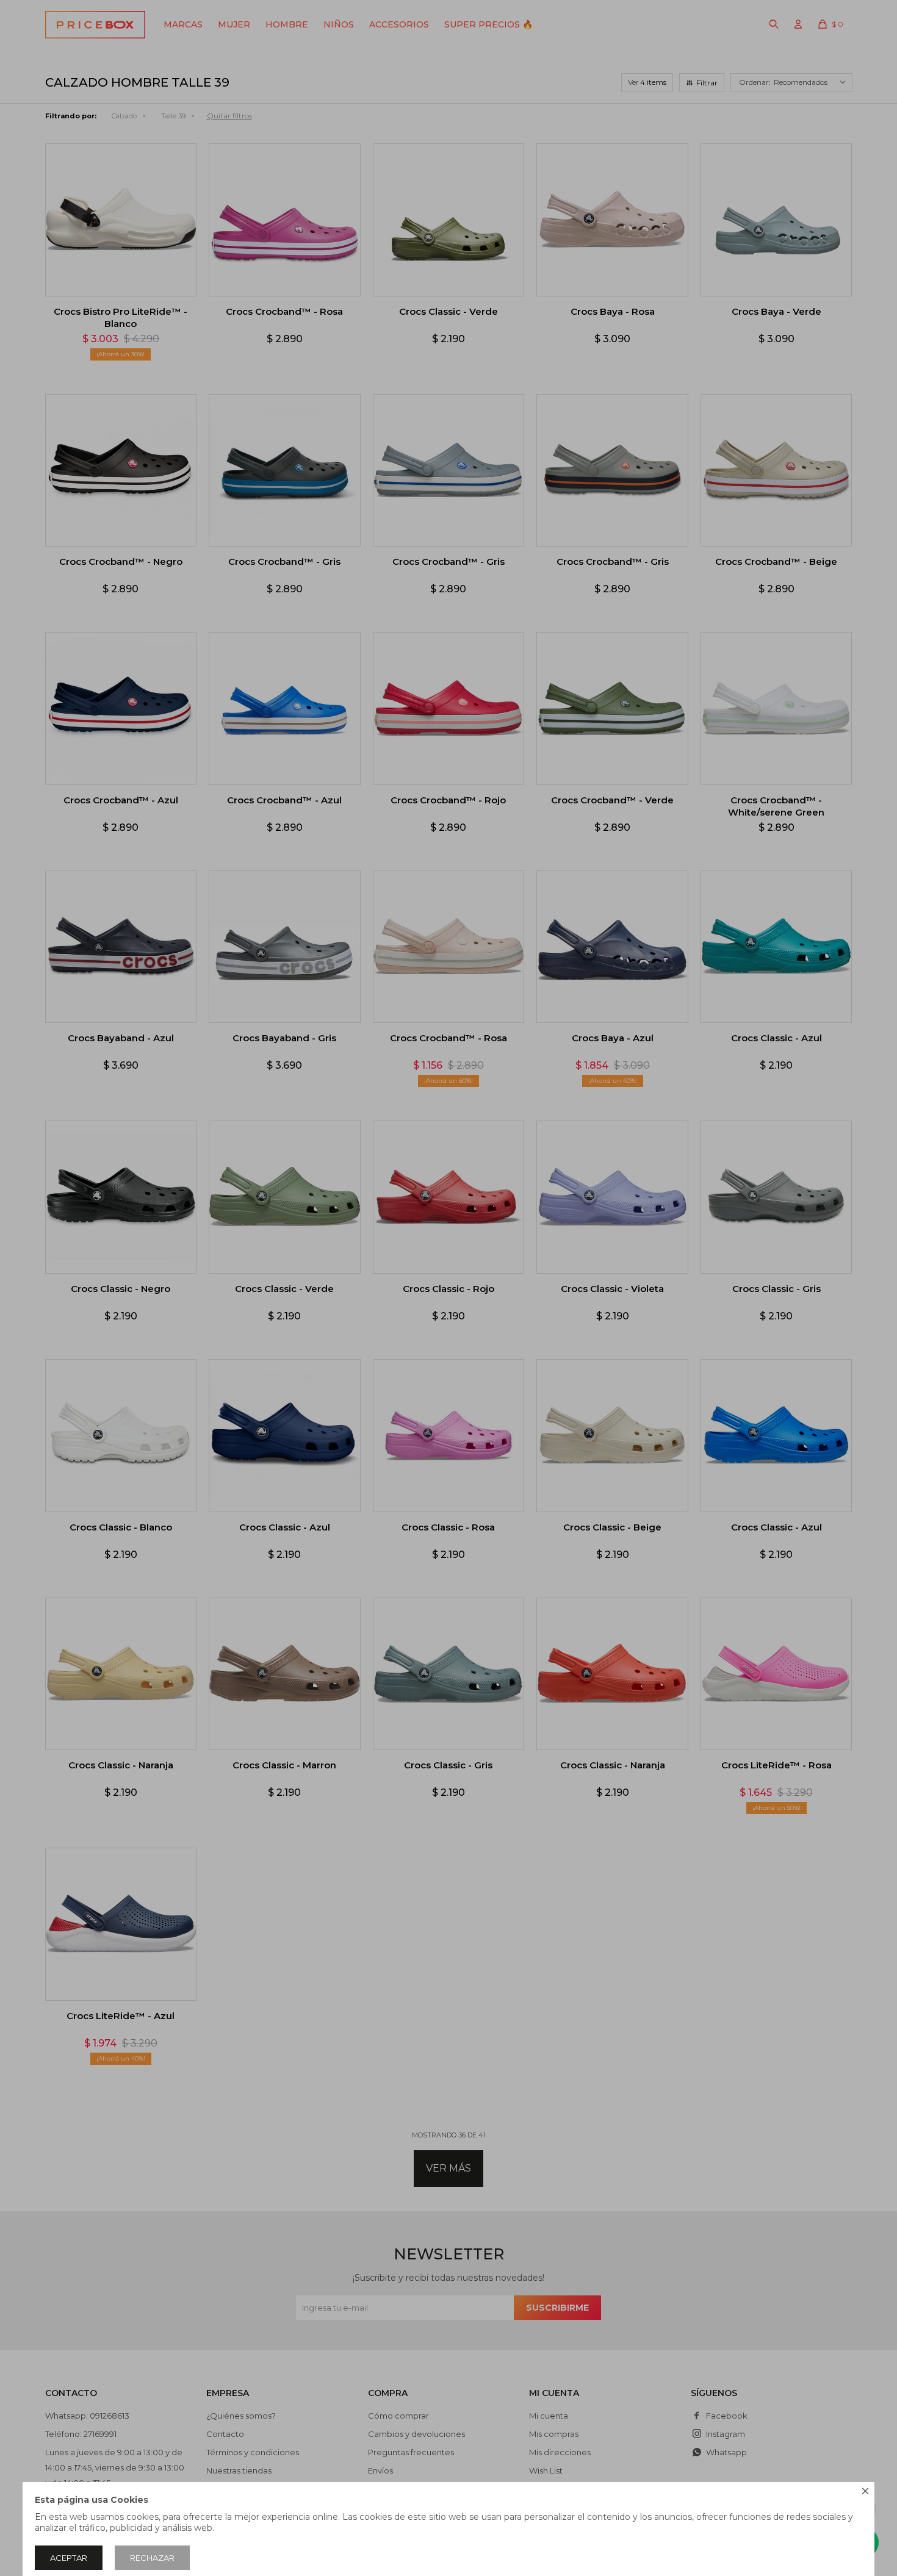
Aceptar (69, 2558)
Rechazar (152, 2558)
